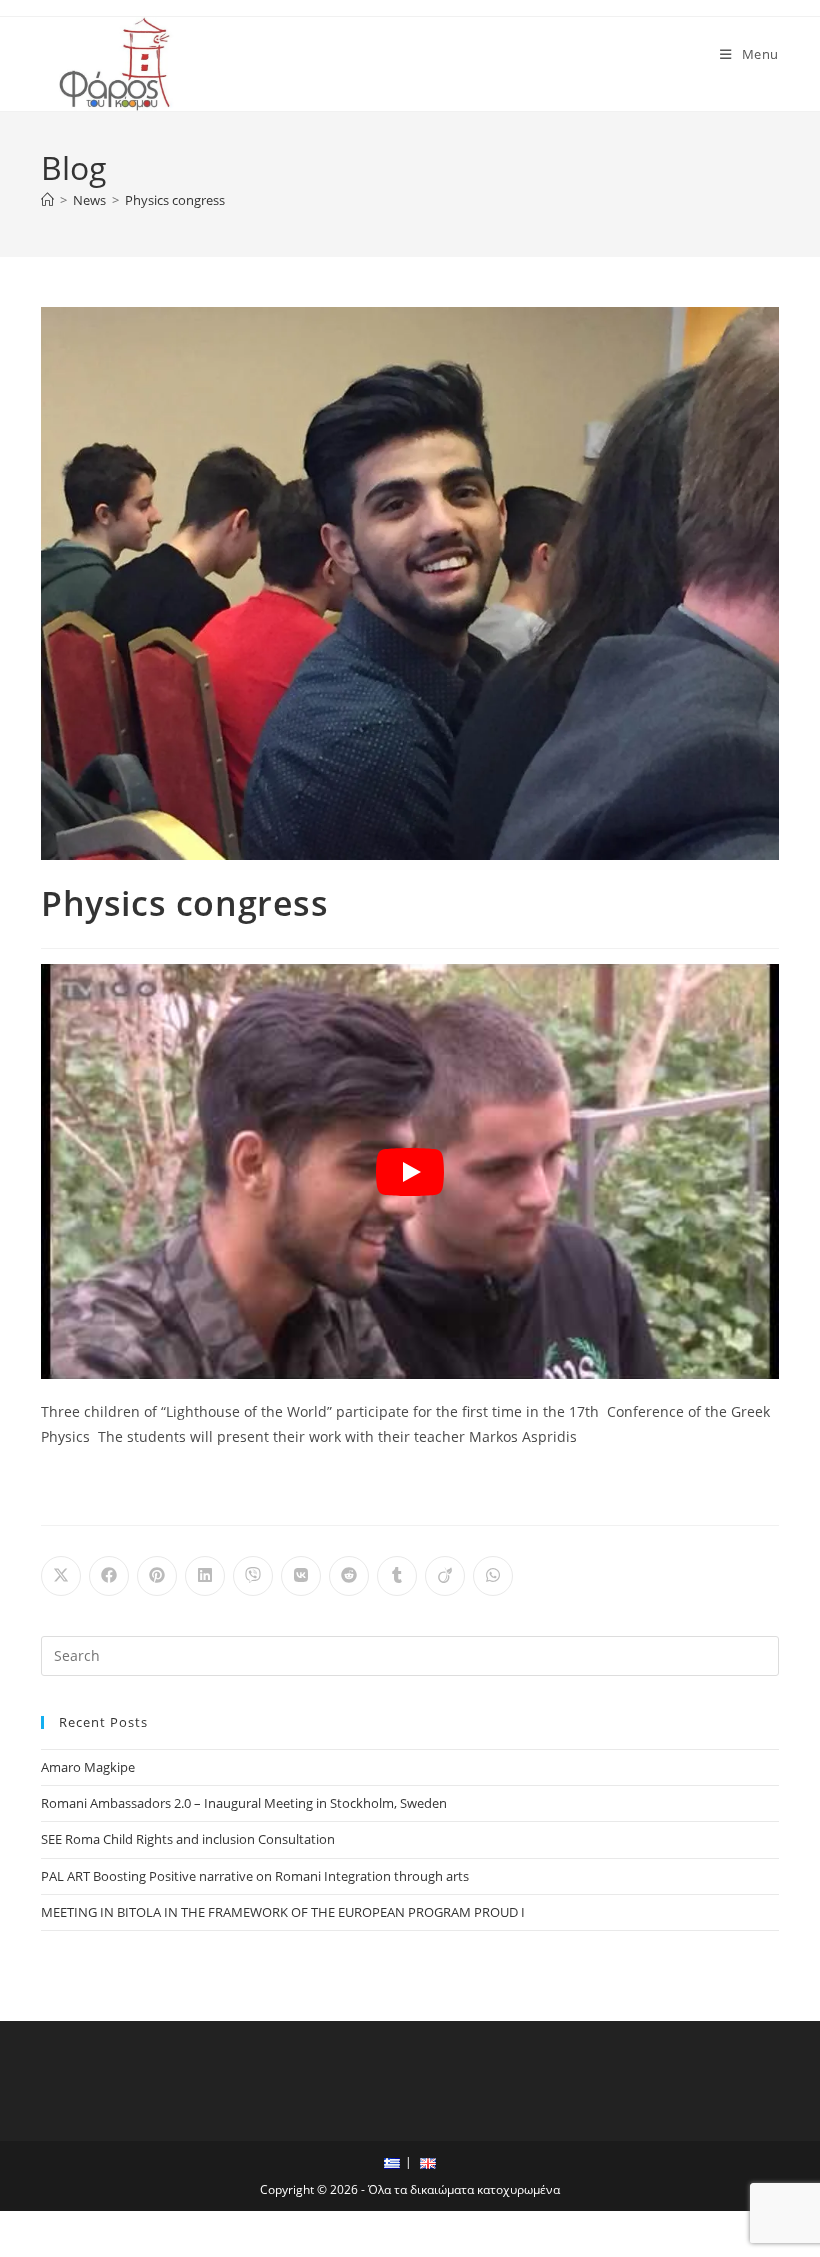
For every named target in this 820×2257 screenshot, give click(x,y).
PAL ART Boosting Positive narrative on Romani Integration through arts (255, 1876)
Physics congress (175, 200)
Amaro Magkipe (88, 1767)
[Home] (47, 200)
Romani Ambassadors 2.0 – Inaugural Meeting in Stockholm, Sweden (244, 1803)
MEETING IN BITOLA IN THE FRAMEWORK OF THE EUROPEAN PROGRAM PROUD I (283, 1912)
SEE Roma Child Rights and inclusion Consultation (188, 1839)
